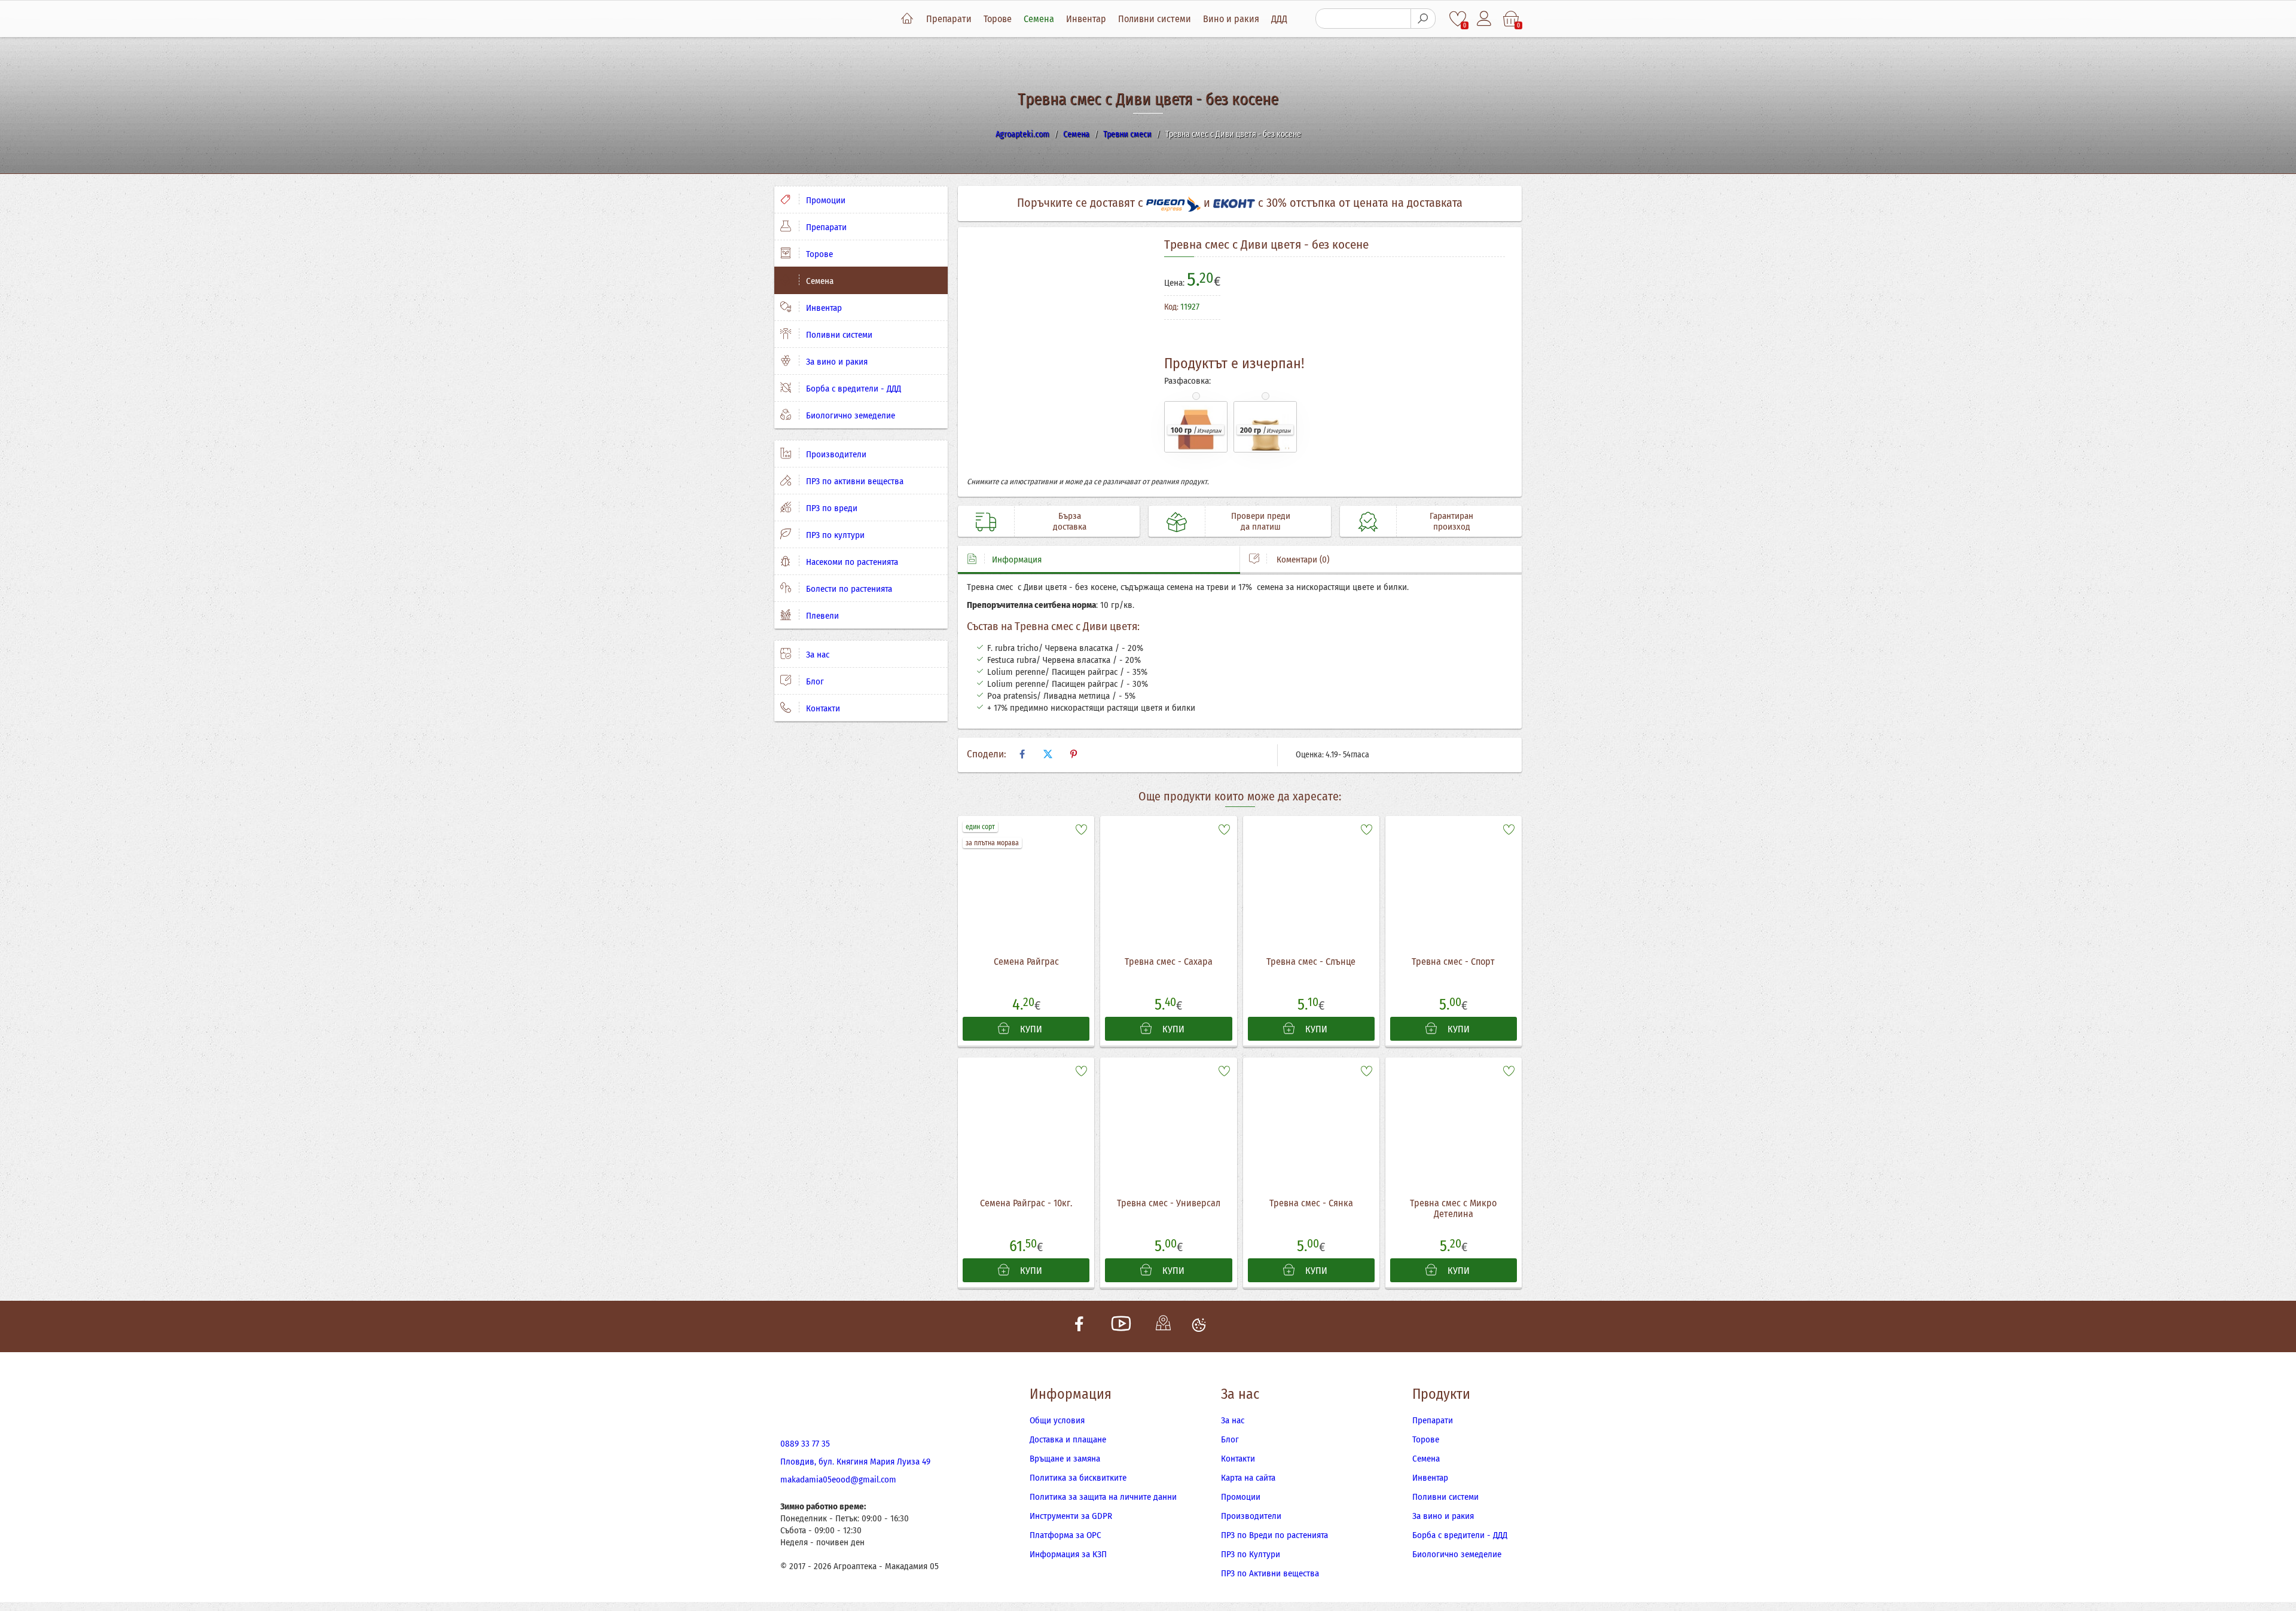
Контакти (822, 708)
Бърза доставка (1070, 521)
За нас (816, 655)
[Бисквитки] (1199, 1326)
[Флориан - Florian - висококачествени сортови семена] (1460, 313)
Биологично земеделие (849, 415)
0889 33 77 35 (805, 1444)
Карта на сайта (1248, 1478)
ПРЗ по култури (834, 535)
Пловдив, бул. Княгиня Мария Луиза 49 (855, 1462)
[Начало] (907, 19)
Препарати (949, 19)
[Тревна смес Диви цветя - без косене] (1057, 356)
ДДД (1279, 19)
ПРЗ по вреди (831, 508)
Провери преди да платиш (1261, 521)
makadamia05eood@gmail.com (838, 1479)
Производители (835, 454)
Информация (1017, 560)
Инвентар (1086, 19)
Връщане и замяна (1065, 1459)
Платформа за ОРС (1065, 1535)
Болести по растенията (848, 589)
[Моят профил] (1485, 19)
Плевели (821, 616)
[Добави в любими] (1081, 829)
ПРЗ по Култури (1251, 1554)
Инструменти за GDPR (1071, 1516)
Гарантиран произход (1451, 521)
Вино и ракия (1231, 19)
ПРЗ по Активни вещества (1270, 1573)
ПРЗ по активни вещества (854, 481)
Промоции (825, 200)
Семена (1039, 19)
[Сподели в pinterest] (1073, 754)
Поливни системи (1155, 19)
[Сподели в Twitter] (1048, 754)
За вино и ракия (836, 362)
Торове (998, 19)
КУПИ (1030, 1029)
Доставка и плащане (1068, 1439)
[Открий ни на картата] (1163, 1326)
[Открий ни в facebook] (1079, 1326)
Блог (814, 681)
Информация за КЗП (1068, 1554)
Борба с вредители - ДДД (852, 389)
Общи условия (1057, 1420)
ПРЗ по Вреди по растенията (1274, 1535)
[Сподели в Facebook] (1022, 754)
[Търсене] (1423, 19)
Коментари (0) (1302, 560)
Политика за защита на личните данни (1103, 1497)
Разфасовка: (1187, 381)
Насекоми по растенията (851, 562)
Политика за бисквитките (1078, 1478)
